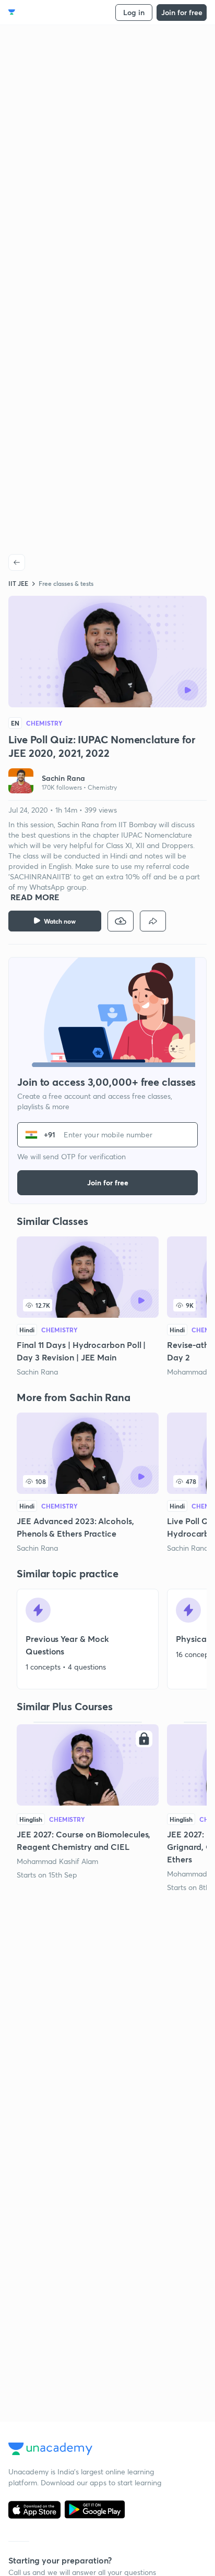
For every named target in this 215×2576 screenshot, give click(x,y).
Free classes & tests (66, 583)
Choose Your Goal (54, 12)
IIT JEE (18, 583)
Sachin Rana (37, 1372)
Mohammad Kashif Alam (57, 1861)
